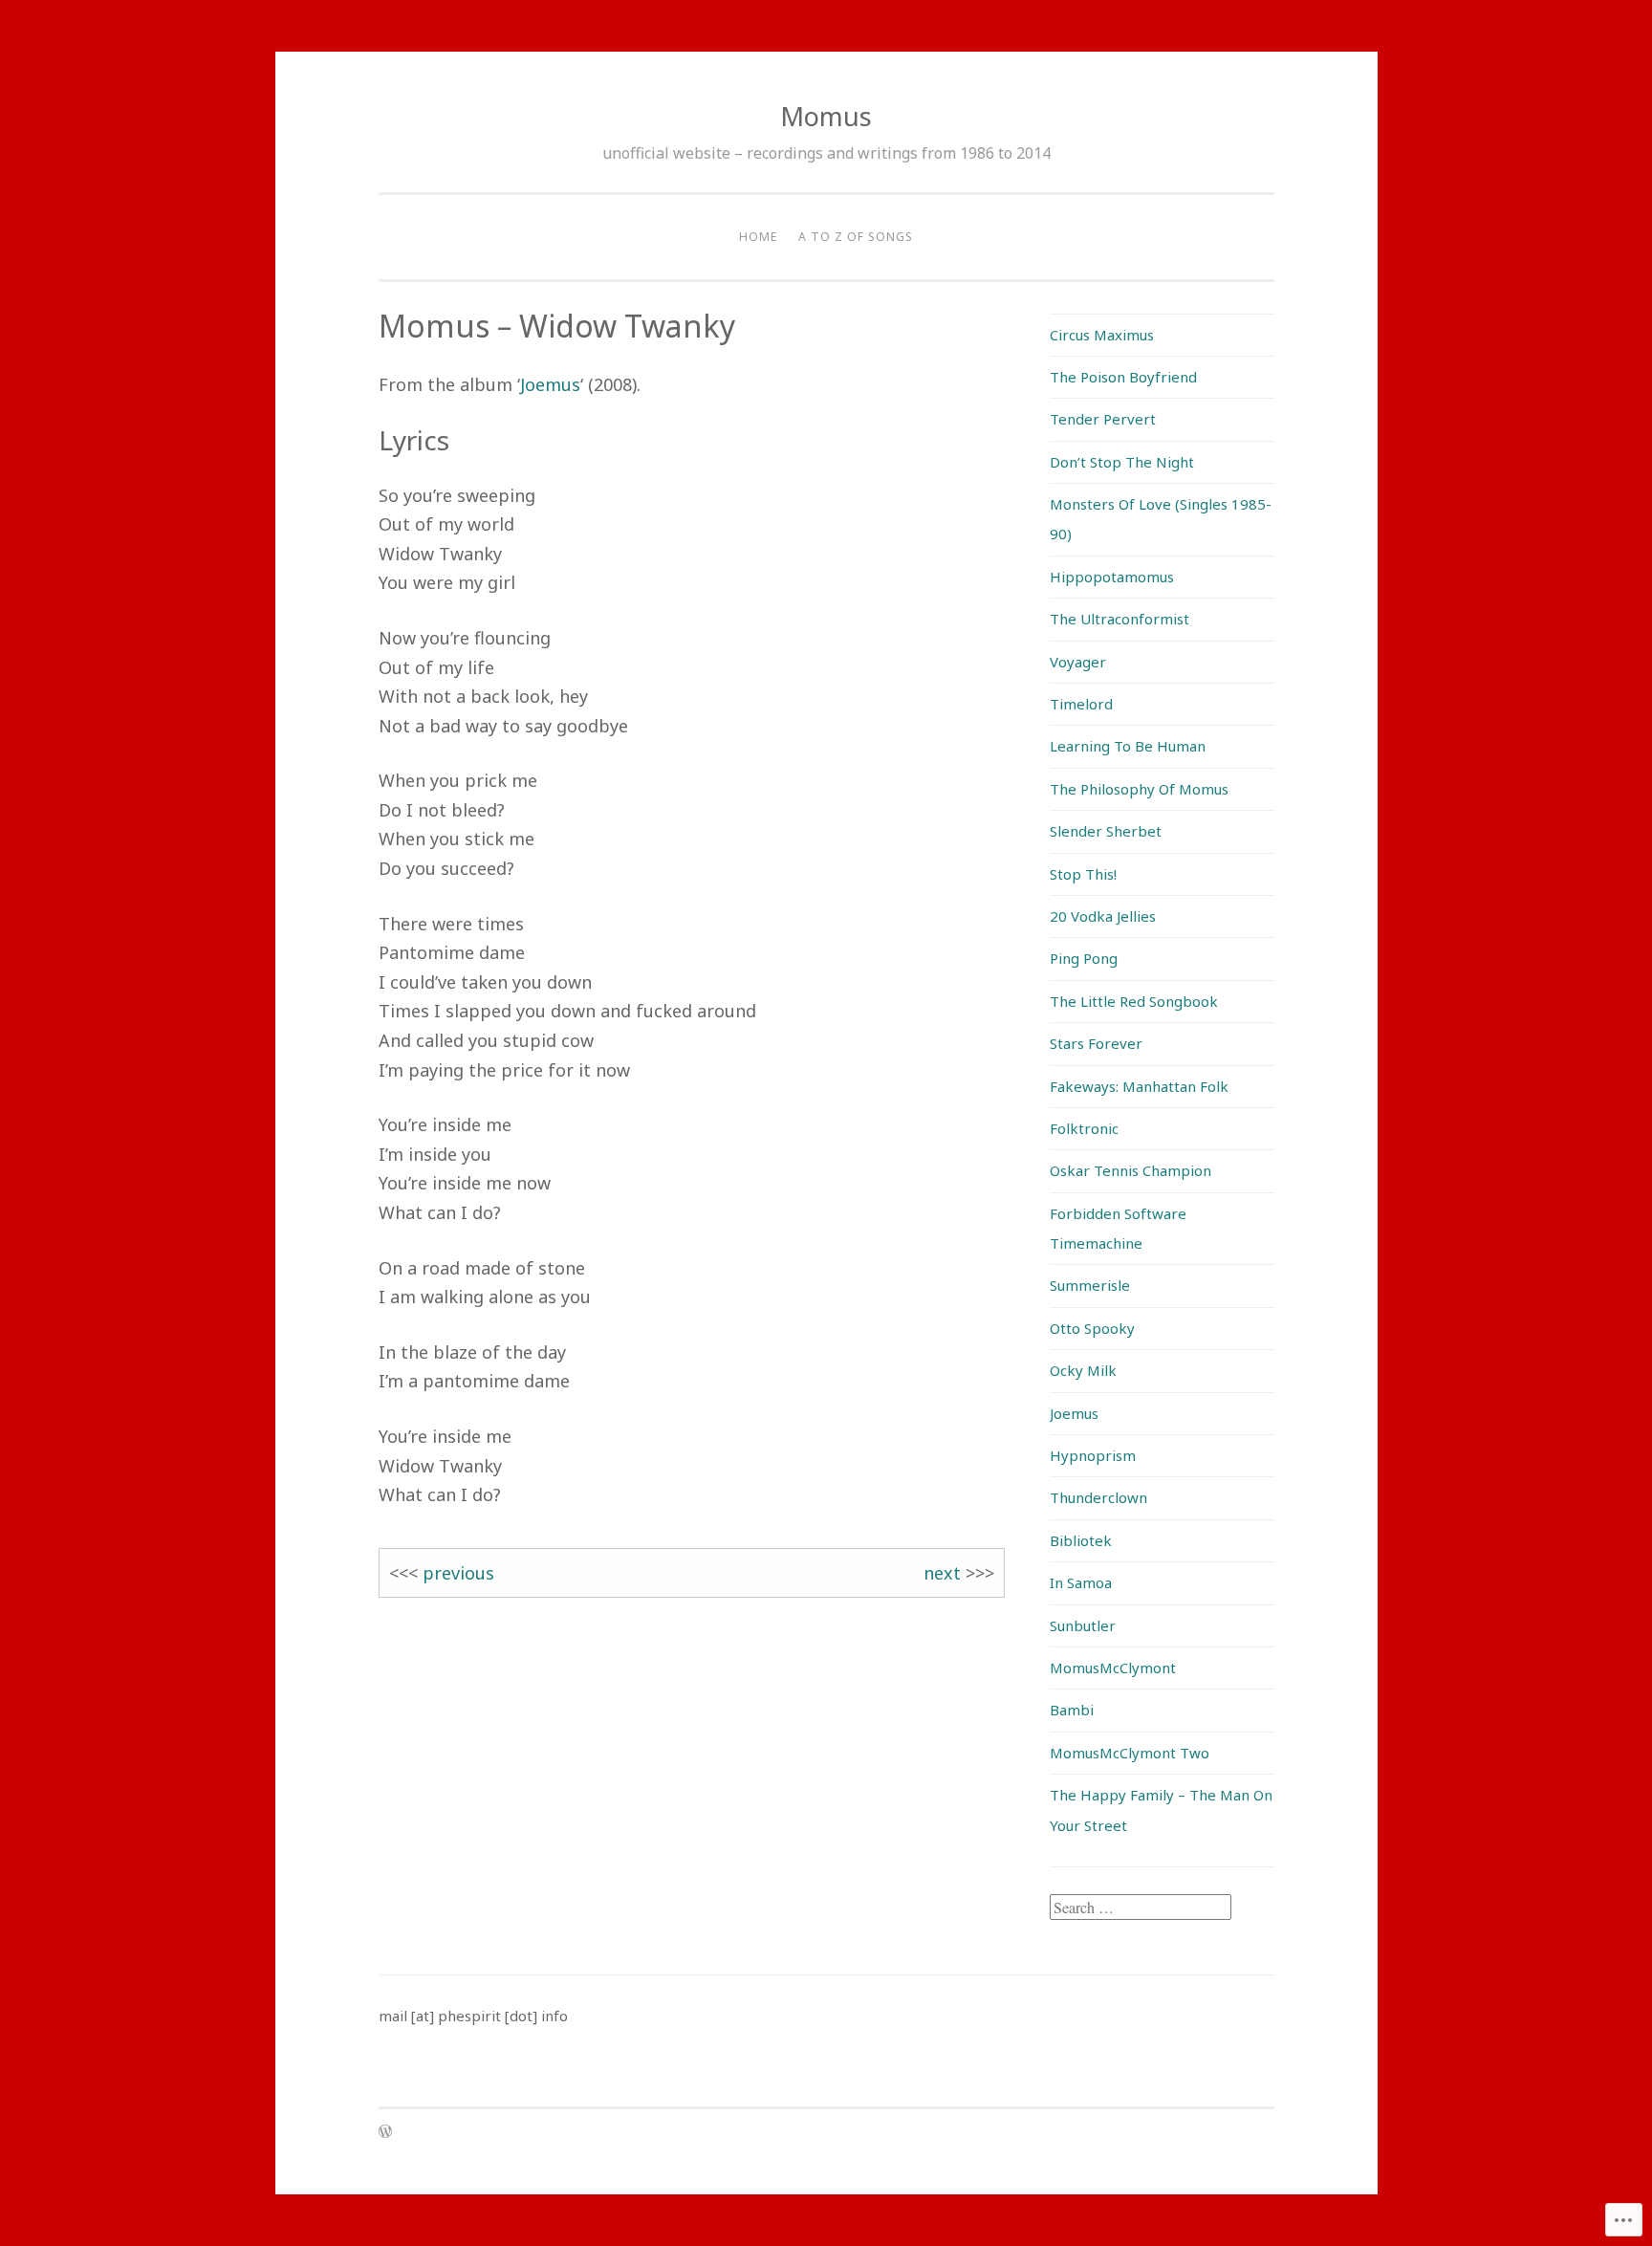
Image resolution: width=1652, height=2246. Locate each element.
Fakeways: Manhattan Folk (1139, 1086)
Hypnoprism (1093, 1455)
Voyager (1078, 662)
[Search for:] (1141, 1908)
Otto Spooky (1092, 1328)
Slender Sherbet (1106, 831)
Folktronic (1084, 1128)
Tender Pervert (1103, 419)
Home (758, 237)
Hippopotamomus (1112, 577)
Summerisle (1090, 1285)
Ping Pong (1084, 958)
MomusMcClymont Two (1130, 1753)
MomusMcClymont (1113, 1668)
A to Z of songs (856, 237)
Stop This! (1083, 874)
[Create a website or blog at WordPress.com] (385, 2133)
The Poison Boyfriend (1123, 377)
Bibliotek (1081, 1540)
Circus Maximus (1102, 335)
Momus (826, 116)
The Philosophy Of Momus (1139, 789)
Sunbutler (1083, 1625)
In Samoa (1081, 1582)
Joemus (550, 384)
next (942, 1573)
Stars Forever (1096, 1043)
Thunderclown (1098, 1497)
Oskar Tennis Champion (1130, 1170)
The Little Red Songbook (1134, 1001)
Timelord (1081, 704)
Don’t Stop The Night (1122, 462)
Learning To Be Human (1128, 746)
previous (458, 1573)
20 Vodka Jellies (1103, 916)
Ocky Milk (1083, 1370)
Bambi (1072, 1710)
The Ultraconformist (1119, 619)
